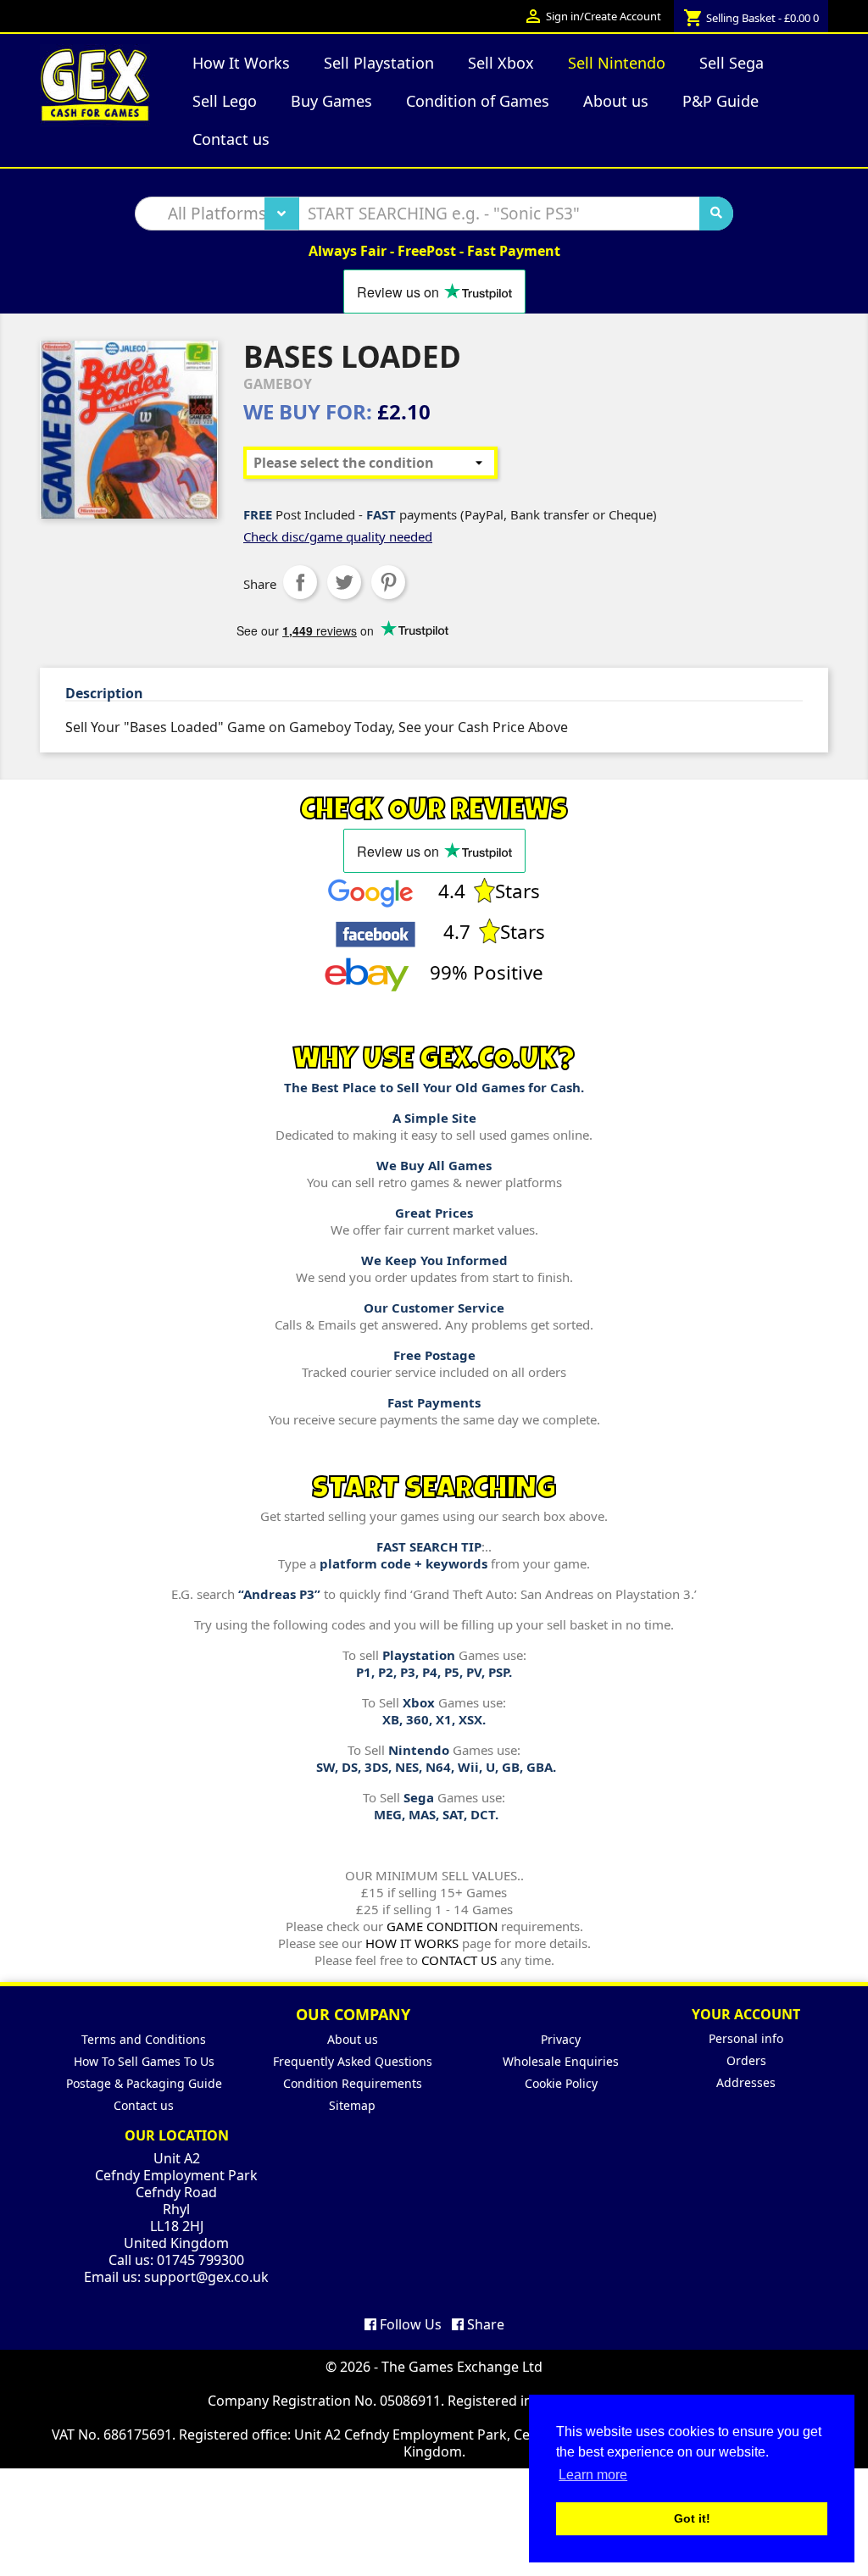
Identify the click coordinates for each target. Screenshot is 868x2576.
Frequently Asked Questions (353, 2061)
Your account (746, 2014)
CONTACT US (459, 1960)
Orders (746, 2060)
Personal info (746, 2038)
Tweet (344, 582)
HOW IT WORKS (412, 1943)
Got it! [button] (692, 2518)
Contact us (144, 2105)
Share (300, 582)
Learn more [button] (593, 2475)
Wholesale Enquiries (561, 2061)
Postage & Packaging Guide (144, 2083)
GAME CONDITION (442, 1926)
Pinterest (388, 582)
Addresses (746, 2082)
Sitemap (352, 2105)
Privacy (561, 2039)
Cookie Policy (561, 2083)
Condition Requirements (353, 2083)
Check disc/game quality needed (338, 536)
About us (353, 2039)
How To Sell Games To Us (144, 2061)
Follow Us (409, 2324)
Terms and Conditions (144, 2039)
